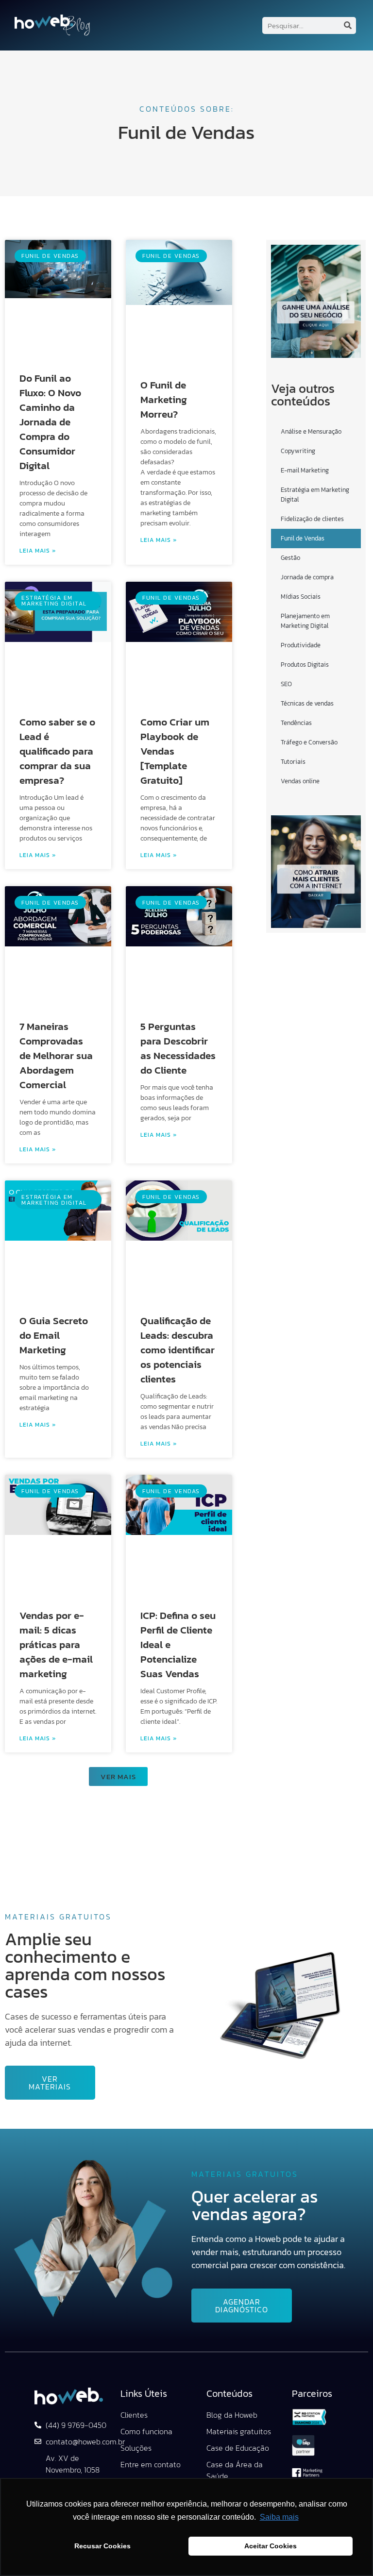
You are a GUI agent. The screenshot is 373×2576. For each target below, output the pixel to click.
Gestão (290, 558)
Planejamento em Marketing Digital (305, 621)
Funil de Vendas (303, 538)
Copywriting (298, 451)
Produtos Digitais (305, 665)
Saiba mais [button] (279, 2517)
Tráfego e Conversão (309, 742)
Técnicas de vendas (307, 703)
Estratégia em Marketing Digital (315, 495)
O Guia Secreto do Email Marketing (54, 1335)
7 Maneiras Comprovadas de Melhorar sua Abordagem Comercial (56, 1055)
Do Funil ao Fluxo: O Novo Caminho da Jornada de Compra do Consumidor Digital (50, 422)
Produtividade (301, 645)
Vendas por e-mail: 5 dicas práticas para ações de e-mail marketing (56, 1644)
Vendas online (300, 781)
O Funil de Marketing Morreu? (164, 399)
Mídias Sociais (301, 597)
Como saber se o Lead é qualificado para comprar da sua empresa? (57, 751)
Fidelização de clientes (312, 519)
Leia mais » (38, 551)
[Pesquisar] (348, 25)
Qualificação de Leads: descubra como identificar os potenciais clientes (178, 1350)
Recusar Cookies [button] (102, 2546)
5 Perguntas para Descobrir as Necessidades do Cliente (178, 1048)
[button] (118, 1776)
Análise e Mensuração (311, 431)
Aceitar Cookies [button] (271, 2546)
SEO (286, 684)
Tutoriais (293, 762)
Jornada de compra (307, 577)
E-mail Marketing (305, 470)
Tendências (296, 723)
